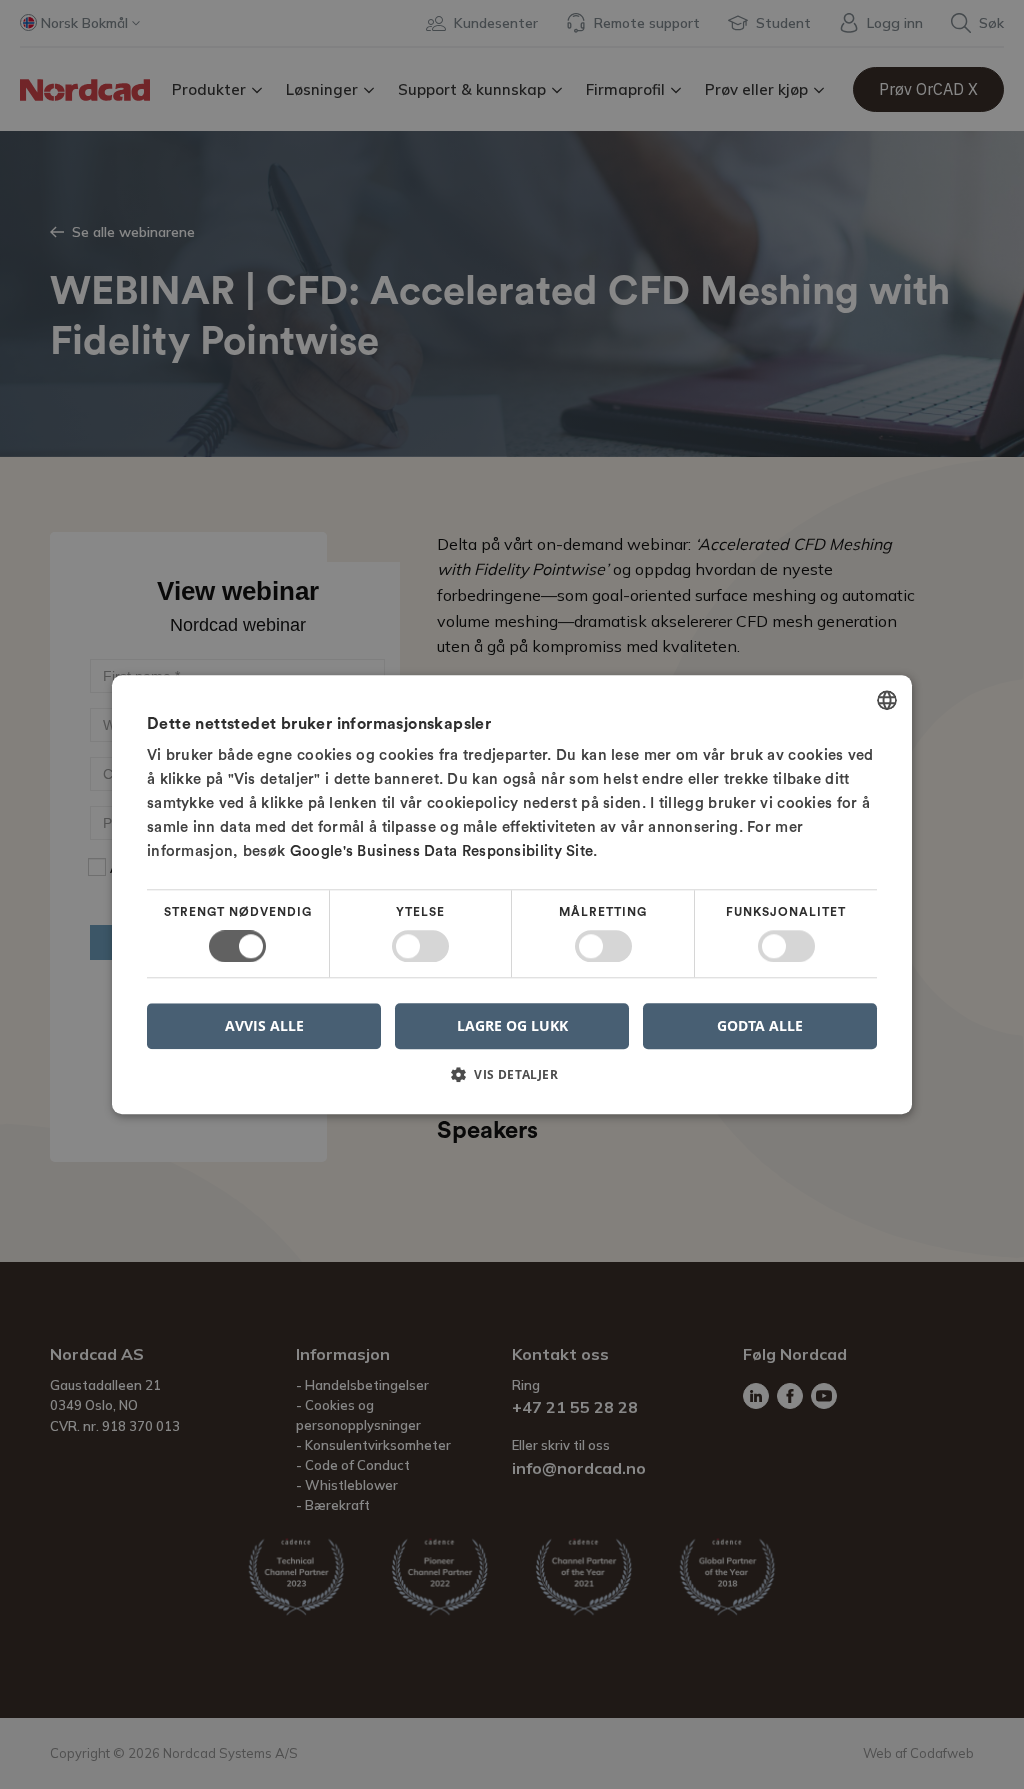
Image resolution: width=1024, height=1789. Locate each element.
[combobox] (887, 700)
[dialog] (512, 894)
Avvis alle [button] (264, 1025)
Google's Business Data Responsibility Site (442, 851)
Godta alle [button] (760, 1025)
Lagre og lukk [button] (512, 1025)
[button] (512, 1081)
